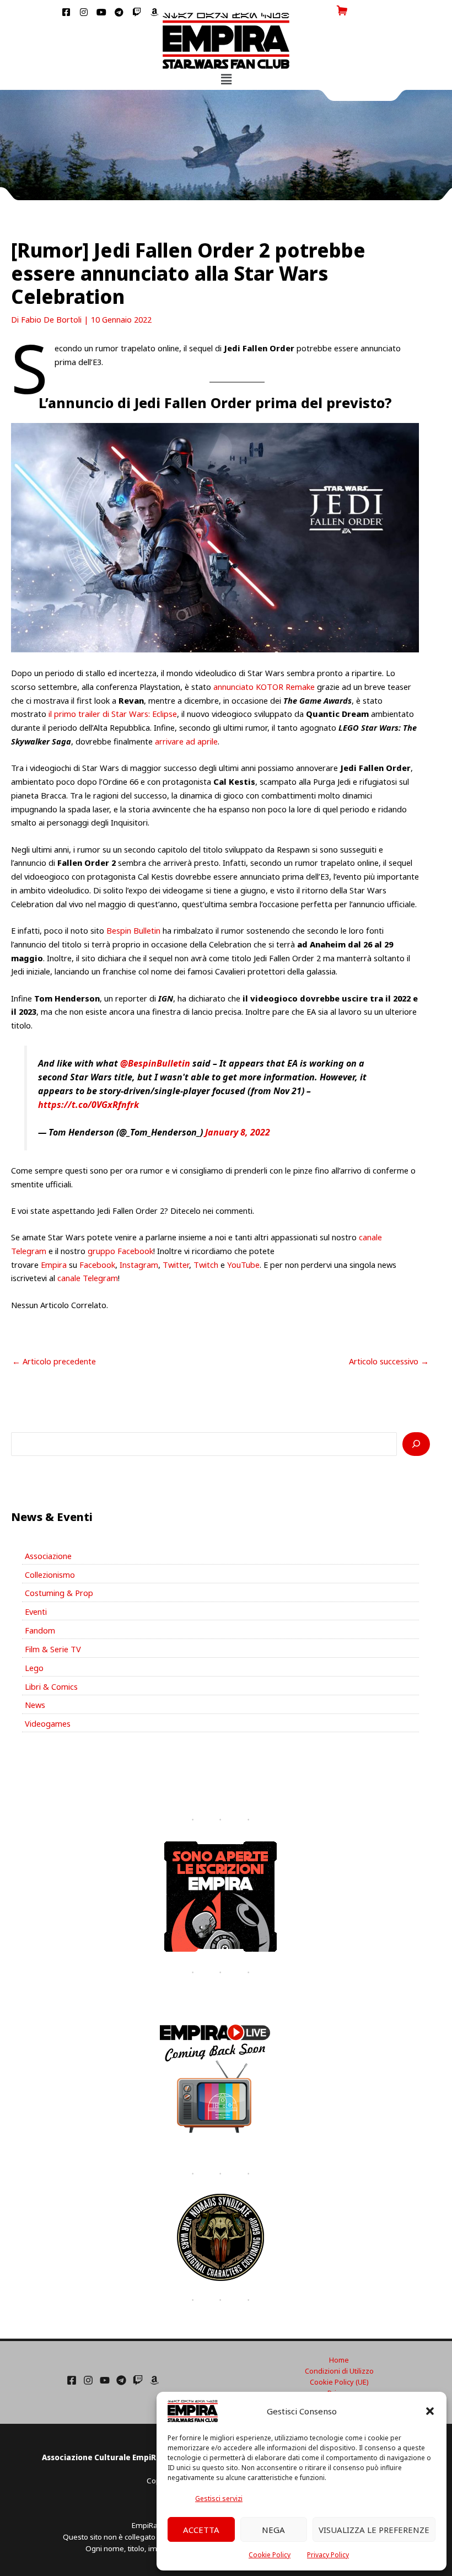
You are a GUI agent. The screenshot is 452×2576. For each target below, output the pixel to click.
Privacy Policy (328, 2555)
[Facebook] (72, 2380)
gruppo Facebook (120, 1251)
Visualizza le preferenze (374, 2530)
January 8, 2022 (238, 1132)
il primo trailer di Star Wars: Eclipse (113, 714)
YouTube (243, 1265)
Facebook (97, 1265)
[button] (430, 2411)
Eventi (36, 1611)
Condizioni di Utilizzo (339, 2371)
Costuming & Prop (59, 1593)
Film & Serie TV (53, 1649)
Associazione (48, 1556)
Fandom (40, 1630)
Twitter (176, 1265)
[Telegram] (121, 2380)
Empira (54, 1265)
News (35, 1705)
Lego (34, 1668)
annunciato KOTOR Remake (264, 687)
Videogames (48, 1723)
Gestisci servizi (219, 2499)
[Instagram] (88, 2380)
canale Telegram (88, 1278)
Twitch (206, 1265)
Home (339, 2360)
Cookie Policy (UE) (339, 2382)
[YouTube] (105, 2380)
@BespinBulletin (155, 1063)
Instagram (139, 1265)
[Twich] (138, 2380)
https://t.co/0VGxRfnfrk (88, 1105)
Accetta (201, 2530)
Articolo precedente (54, 1361)
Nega (273, 2530)
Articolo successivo (389, 1361)
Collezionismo (50, 1574)
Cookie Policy (270, 2555)
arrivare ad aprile (186, 741)
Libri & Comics (51, 1686)
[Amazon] (154, 2380)
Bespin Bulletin (133, 930)
